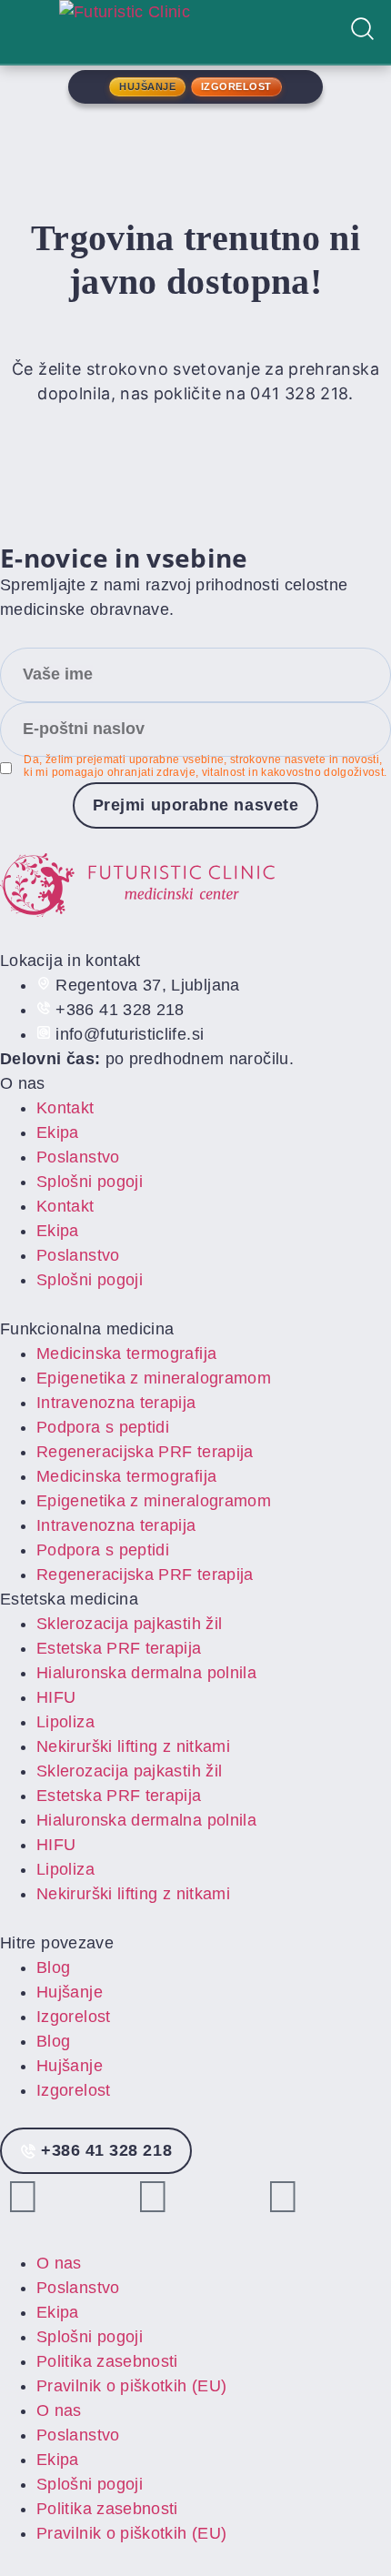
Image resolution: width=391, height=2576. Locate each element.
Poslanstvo (78, 1157)
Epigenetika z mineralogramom (154, 1378)
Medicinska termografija (126, 1353)
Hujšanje (70, 1992)
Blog (53, 1967)
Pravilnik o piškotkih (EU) (131, 2386)
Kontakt (65, 1108)
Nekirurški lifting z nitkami (133, 1746)
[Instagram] (23, 2197)
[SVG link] (195, 889)
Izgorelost (74, 2017)
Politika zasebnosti (107, 2361)
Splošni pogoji (90, 1182)
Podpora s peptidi (103, 1427)
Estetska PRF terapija (119, 1648)
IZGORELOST (236, 86)
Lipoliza (65, 1722)
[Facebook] (153, 2197)
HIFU (56, 1697)
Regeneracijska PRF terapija (145, 1452)
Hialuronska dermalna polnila (146, 1673)
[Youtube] (284, 2197)
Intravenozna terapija (116, 1403)
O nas (59, 2263)
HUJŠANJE (147, 86)
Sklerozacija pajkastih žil (129, 1624)
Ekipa (58, 1132)
